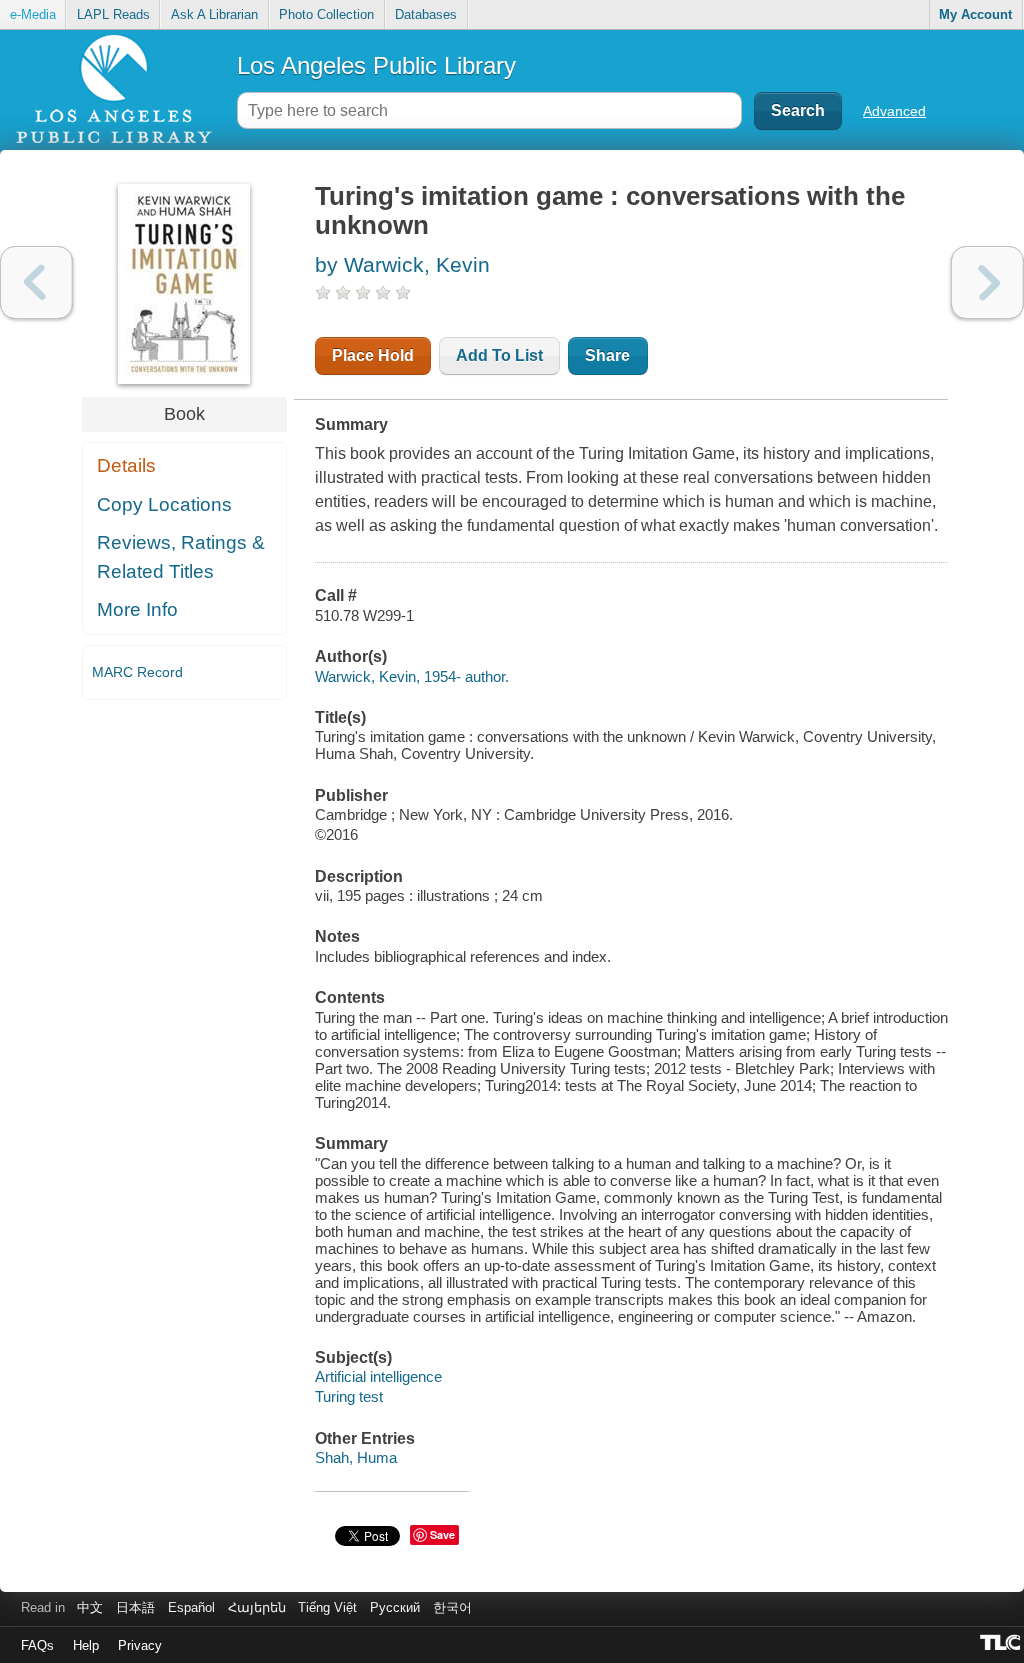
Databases (426, 14)
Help (86, 1645)
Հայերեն (257, 1607)
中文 (90, 1607)
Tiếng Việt (327, 1607)
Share (607, 355)
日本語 (135, 1607)
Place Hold (373, 355)
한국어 (452, 1607)
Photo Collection (326, 14)
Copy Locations (164, 504)
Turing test (349, 1396)
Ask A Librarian (214, 14)
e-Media (33, 14)
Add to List (499, 355)
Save (442, 1534)
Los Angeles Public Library (376, 65)
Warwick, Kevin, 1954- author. (412, 676)
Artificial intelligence (378, 1376)
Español (191, 1607)
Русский (395, 1607)
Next (987, 282)
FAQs (37, 1645)
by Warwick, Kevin (402, 264)
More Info (137, 609)
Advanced (894, 111)
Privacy (140, 1645)
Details (126, 465)
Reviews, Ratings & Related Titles (181, 557)
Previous (36, 282)
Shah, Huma (356, 1457)
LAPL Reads (113, 14)
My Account (975, 14)
